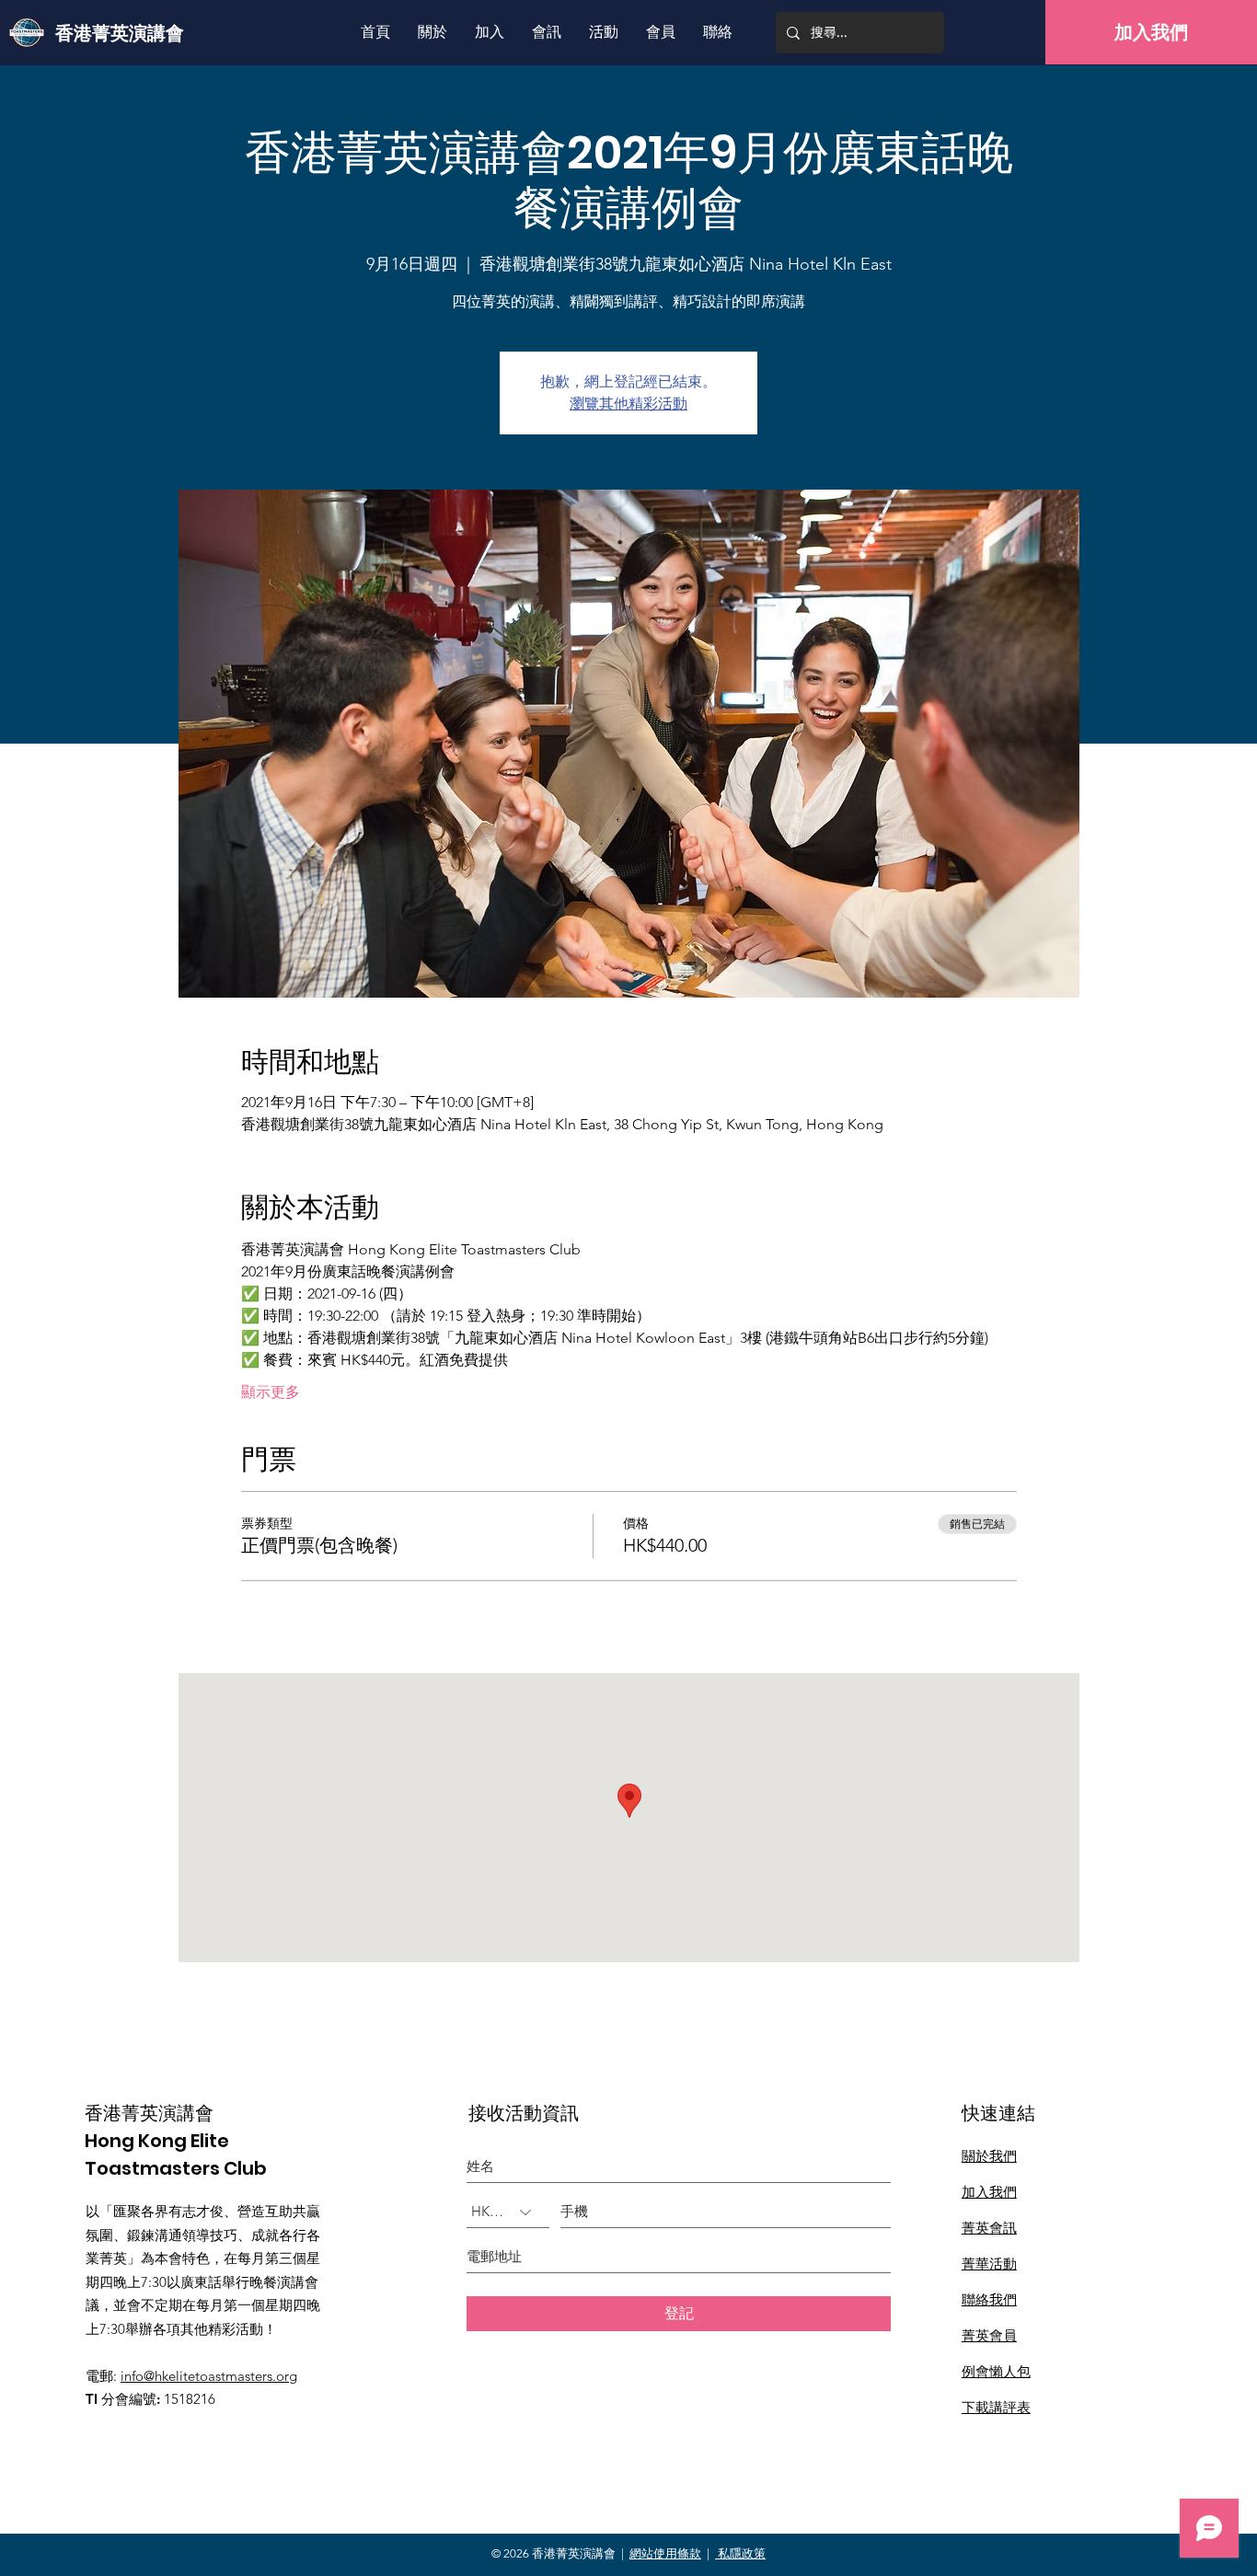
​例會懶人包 (996, 2371)
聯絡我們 (989, 2299)
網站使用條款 (665, 2553)
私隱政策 (740, 2553)
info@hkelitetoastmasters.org (209, 2376)
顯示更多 (271, 1392)
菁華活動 (989, 2264)
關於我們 (989, 2156)
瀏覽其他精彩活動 (628, 404)
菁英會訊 (989, 2228)
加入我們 (989, 2192)
